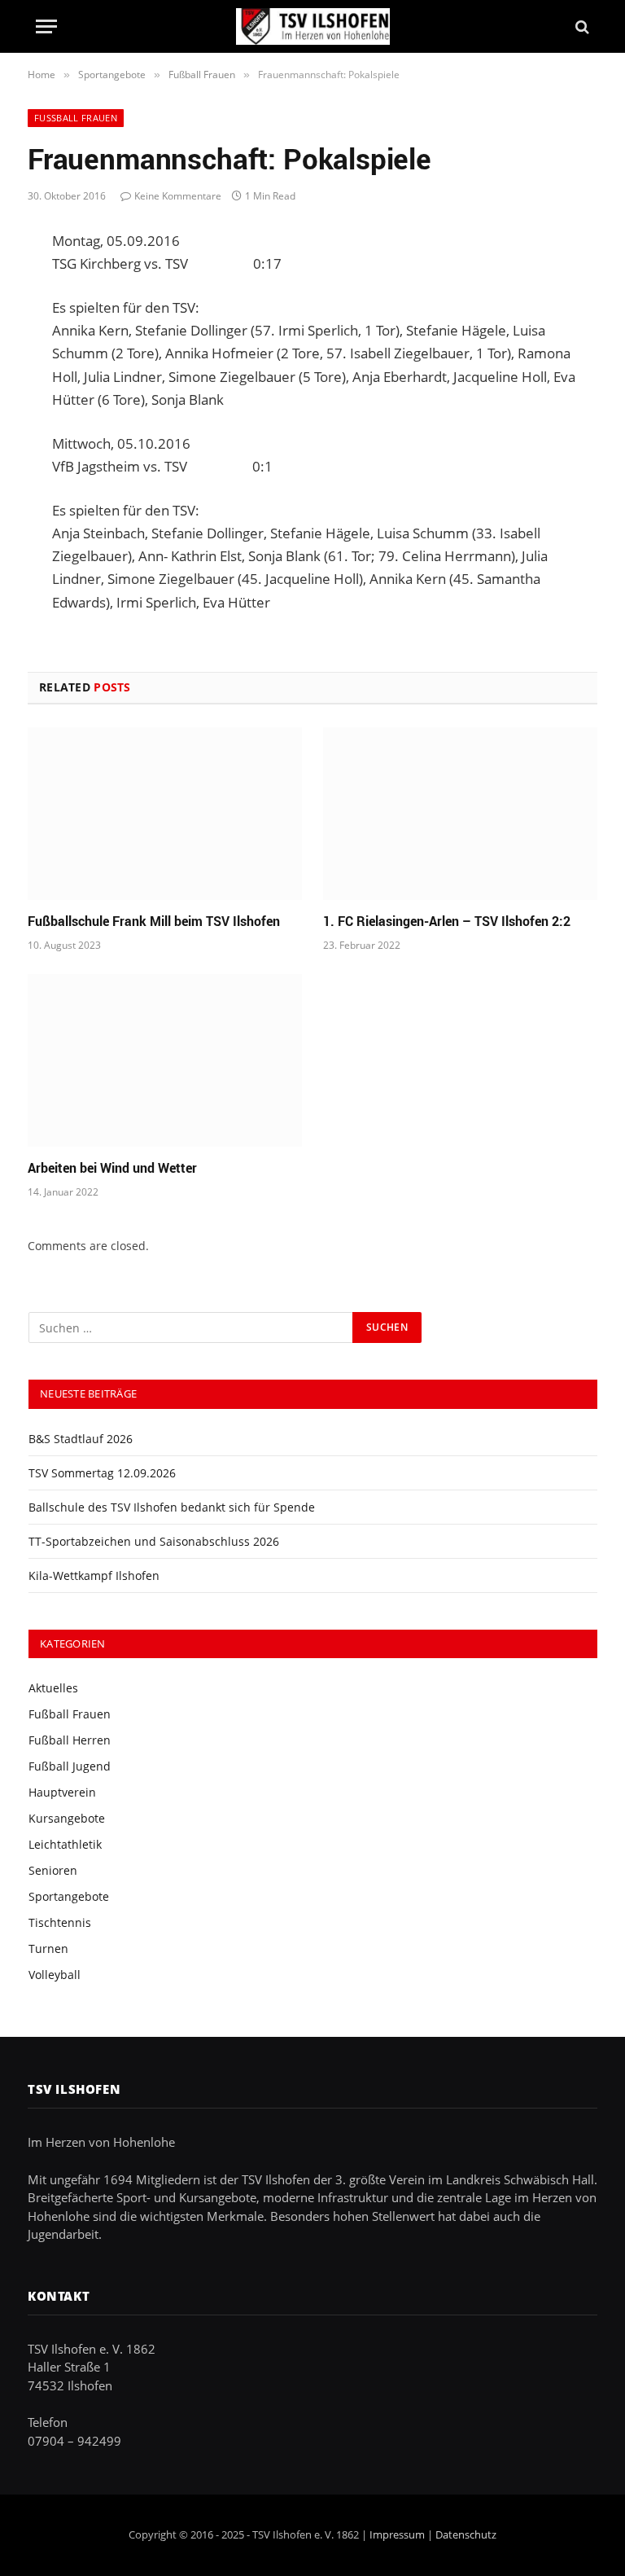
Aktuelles (53, 1688)
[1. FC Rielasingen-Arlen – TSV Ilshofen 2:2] (460, 814)
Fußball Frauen (76, 118)
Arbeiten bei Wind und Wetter (112, 1168)
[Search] (581, 26)
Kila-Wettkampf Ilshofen (94, 1575)
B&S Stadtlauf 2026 (81, 1439)
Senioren (53, 1870)
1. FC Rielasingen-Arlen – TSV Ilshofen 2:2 (447, 922)
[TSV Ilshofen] (313, 26)
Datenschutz (466, 2534)
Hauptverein (62, 1792)
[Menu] (46, 26)
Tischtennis (60, 1922)
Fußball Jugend (70, 1766)
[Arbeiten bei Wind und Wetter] (165, 1060)
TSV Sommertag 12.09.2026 (102, 1473)
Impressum (397, 2534)
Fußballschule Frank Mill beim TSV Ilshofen (154, 922)
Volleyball (55, 1975)
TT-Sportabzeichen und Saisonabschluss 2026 (154, 1541)
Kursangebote (67, 1818)
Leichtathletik (65, 1844)
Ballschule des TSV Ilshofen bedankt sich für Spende (172, 1507)
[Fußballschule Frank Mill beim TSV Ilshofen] (165, 814)
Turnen (48, 1948)
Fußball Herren (70, 1740)
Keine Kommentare (178, 196)
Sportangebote (69, 1896)
